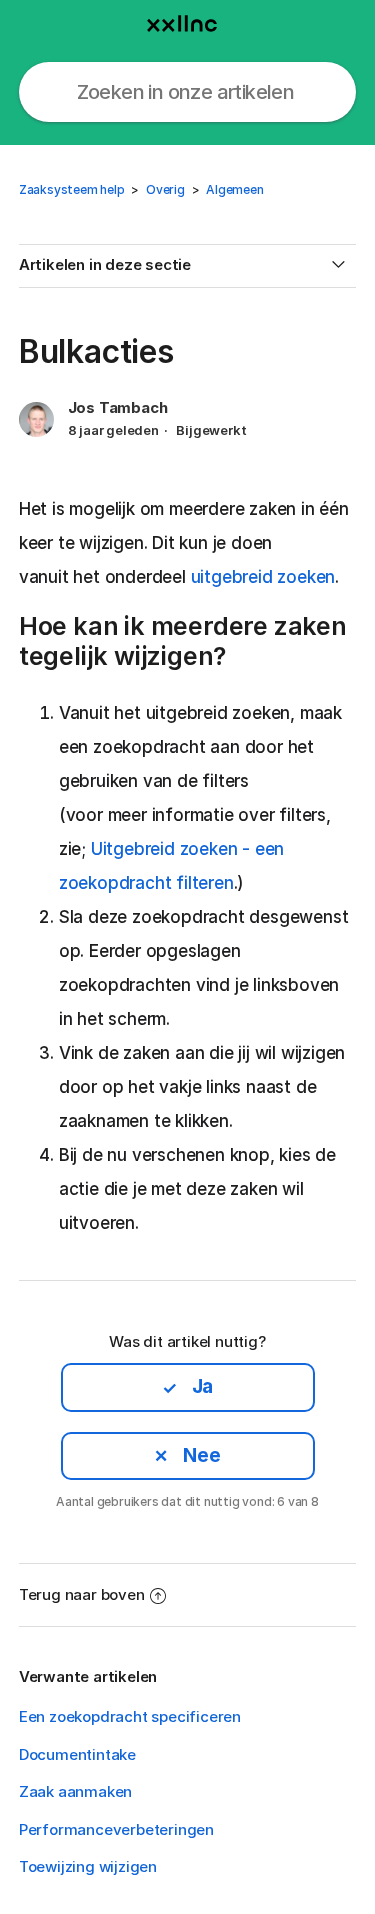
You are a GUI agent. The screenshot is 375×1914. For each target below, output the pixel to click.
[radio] (188, 1387)
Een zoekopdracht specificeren (130, 1716)
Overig (165, 189)
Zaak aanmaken (75, 1791)
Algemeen (234, 189)
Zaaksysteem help (72, 189)
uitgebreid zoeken (263, 577)
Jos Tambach (118, 407)
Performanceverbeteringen (116, 1829)
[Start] (188, 19)
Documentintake (77, 1754)
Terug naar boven (82, 1594)
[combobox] (188, 92)
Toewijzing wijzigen (88, 1866)
